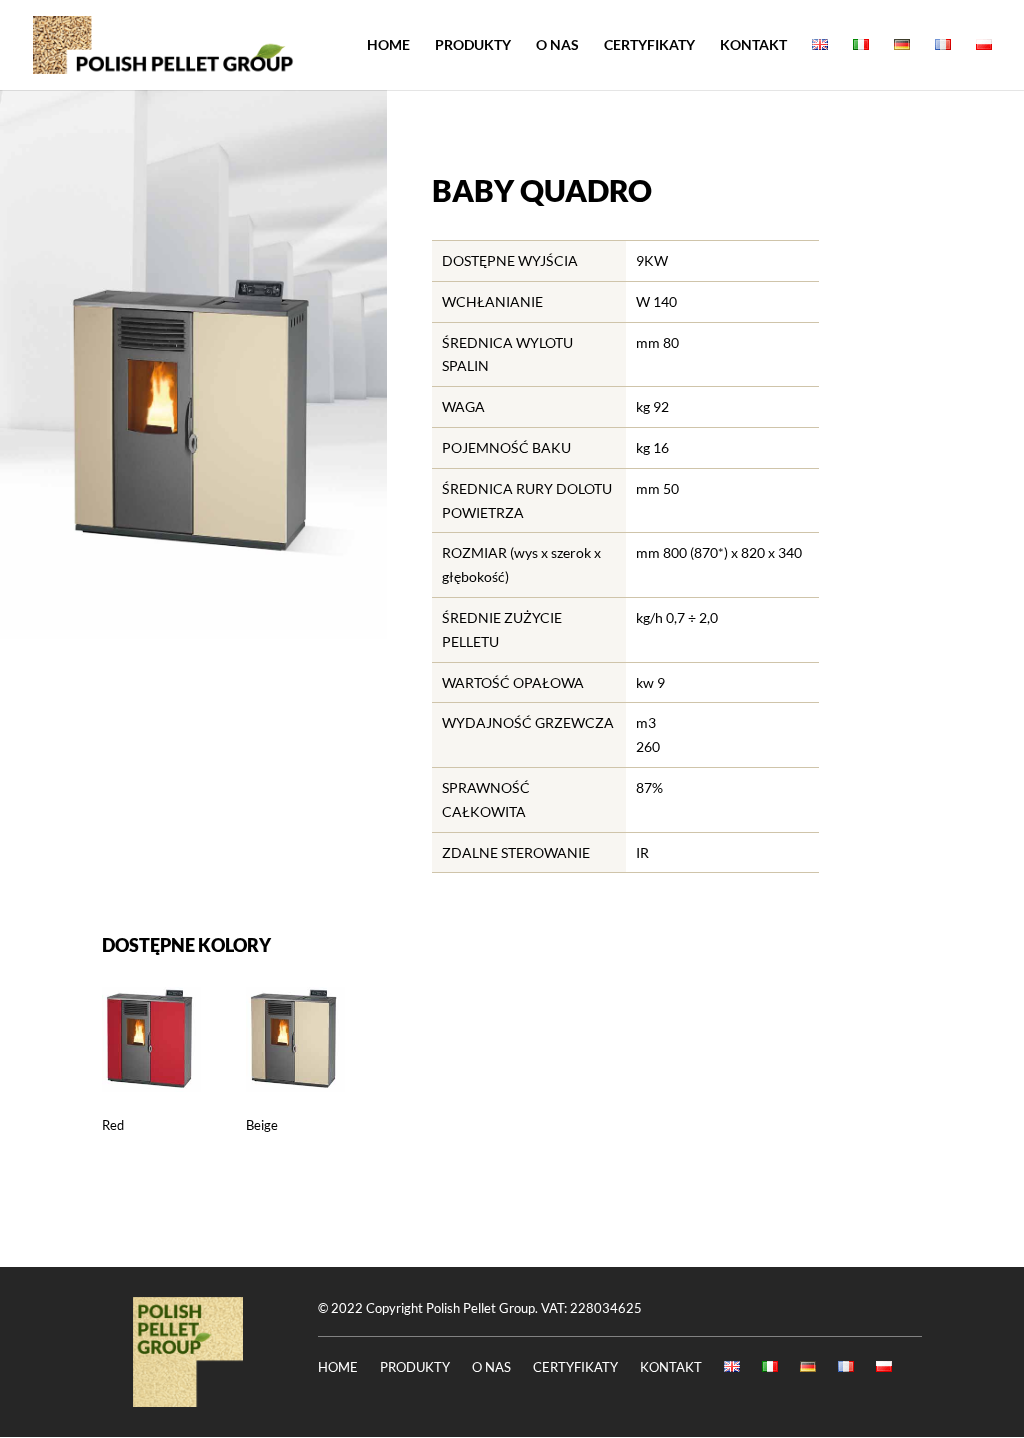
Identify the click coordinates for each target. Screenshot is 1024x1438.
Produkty (473, 45)
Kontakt (753, 45)
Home (388, 45)
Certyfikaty (649, 45)
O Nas (557, 45)
